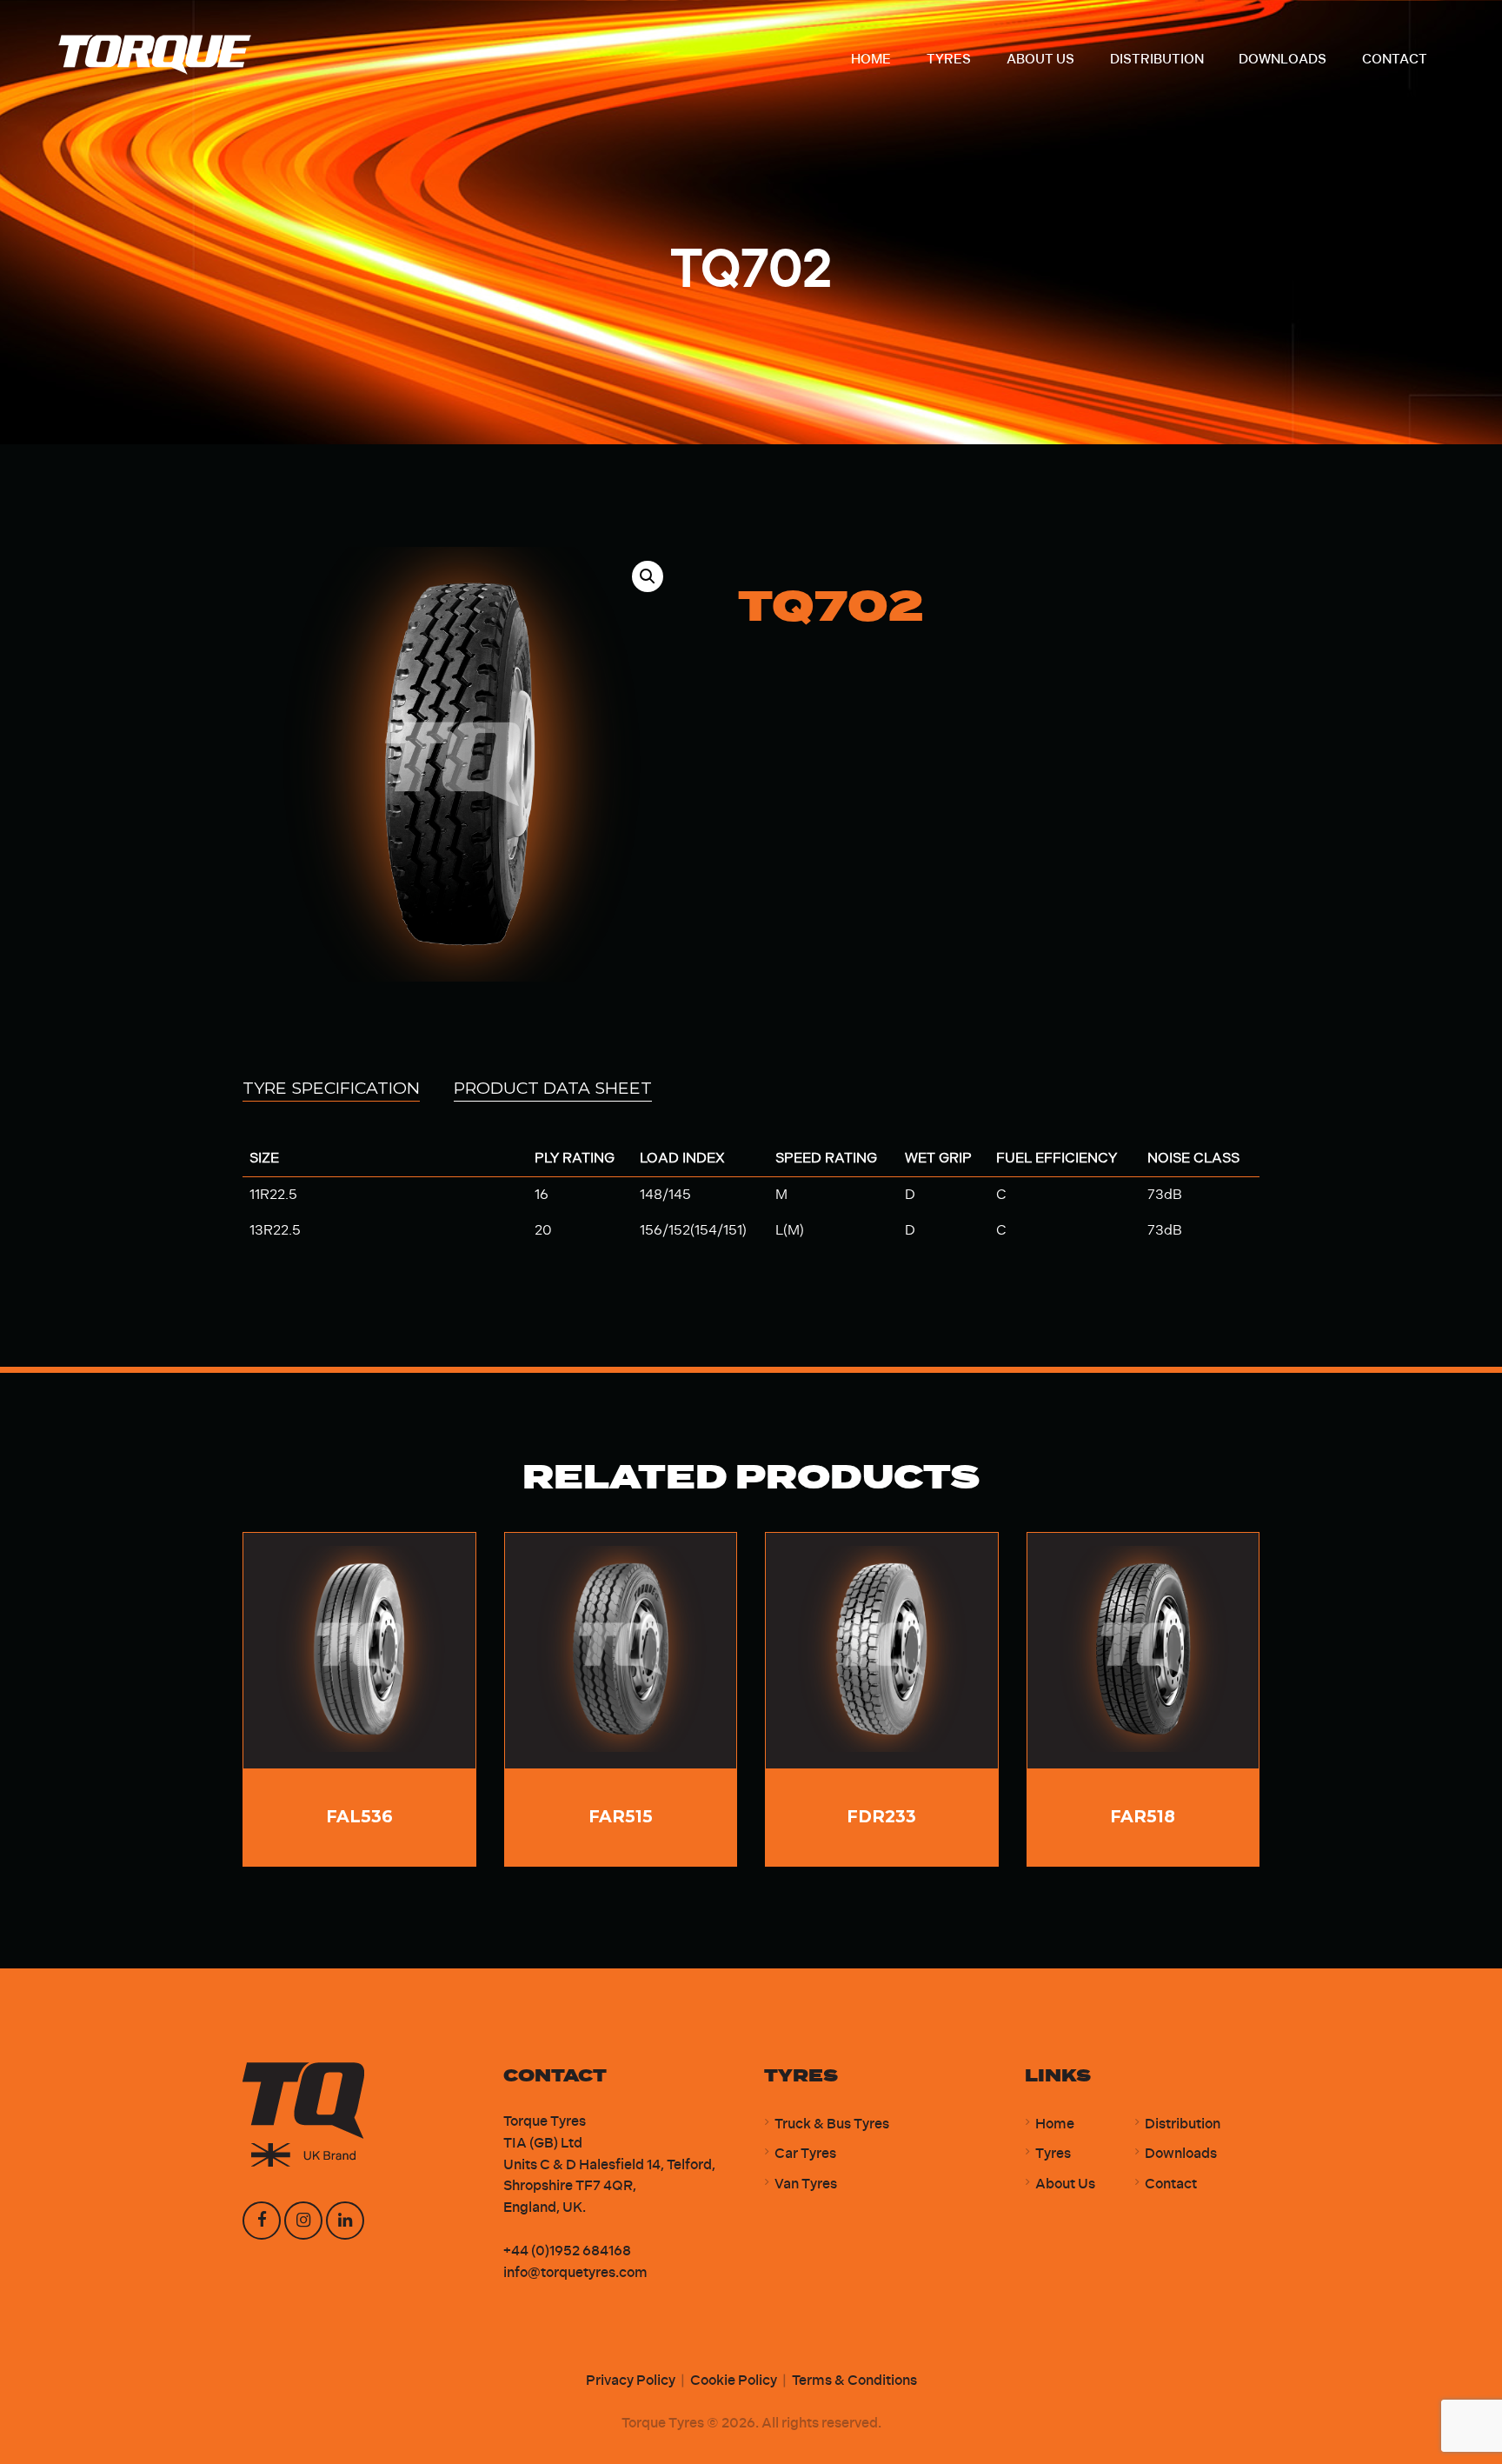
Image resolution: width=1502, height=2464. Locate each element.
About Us (1065, 2184)
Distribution (1183, 2124)
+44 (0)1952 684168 (567, 2251)
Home (1055, 2124)
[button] (648, 576)
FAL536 (359, 1816)
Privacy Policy (631, 2380)
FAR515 (621, 1816)
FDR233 (881, 1816)
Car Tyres (805, 2153)
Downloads (1181, 2153)
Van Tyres (806, 2184)
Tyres (1053, 2153)
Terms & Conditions (854, 2380)
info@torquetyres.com (575, 2272)
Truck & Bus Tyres (832, 2124)
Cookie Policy (734, 2380)
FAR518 (1143, 1816)
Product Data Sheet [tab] (553, 1088)
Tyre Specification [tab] (331, 1088)
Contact (1171, 2184)
